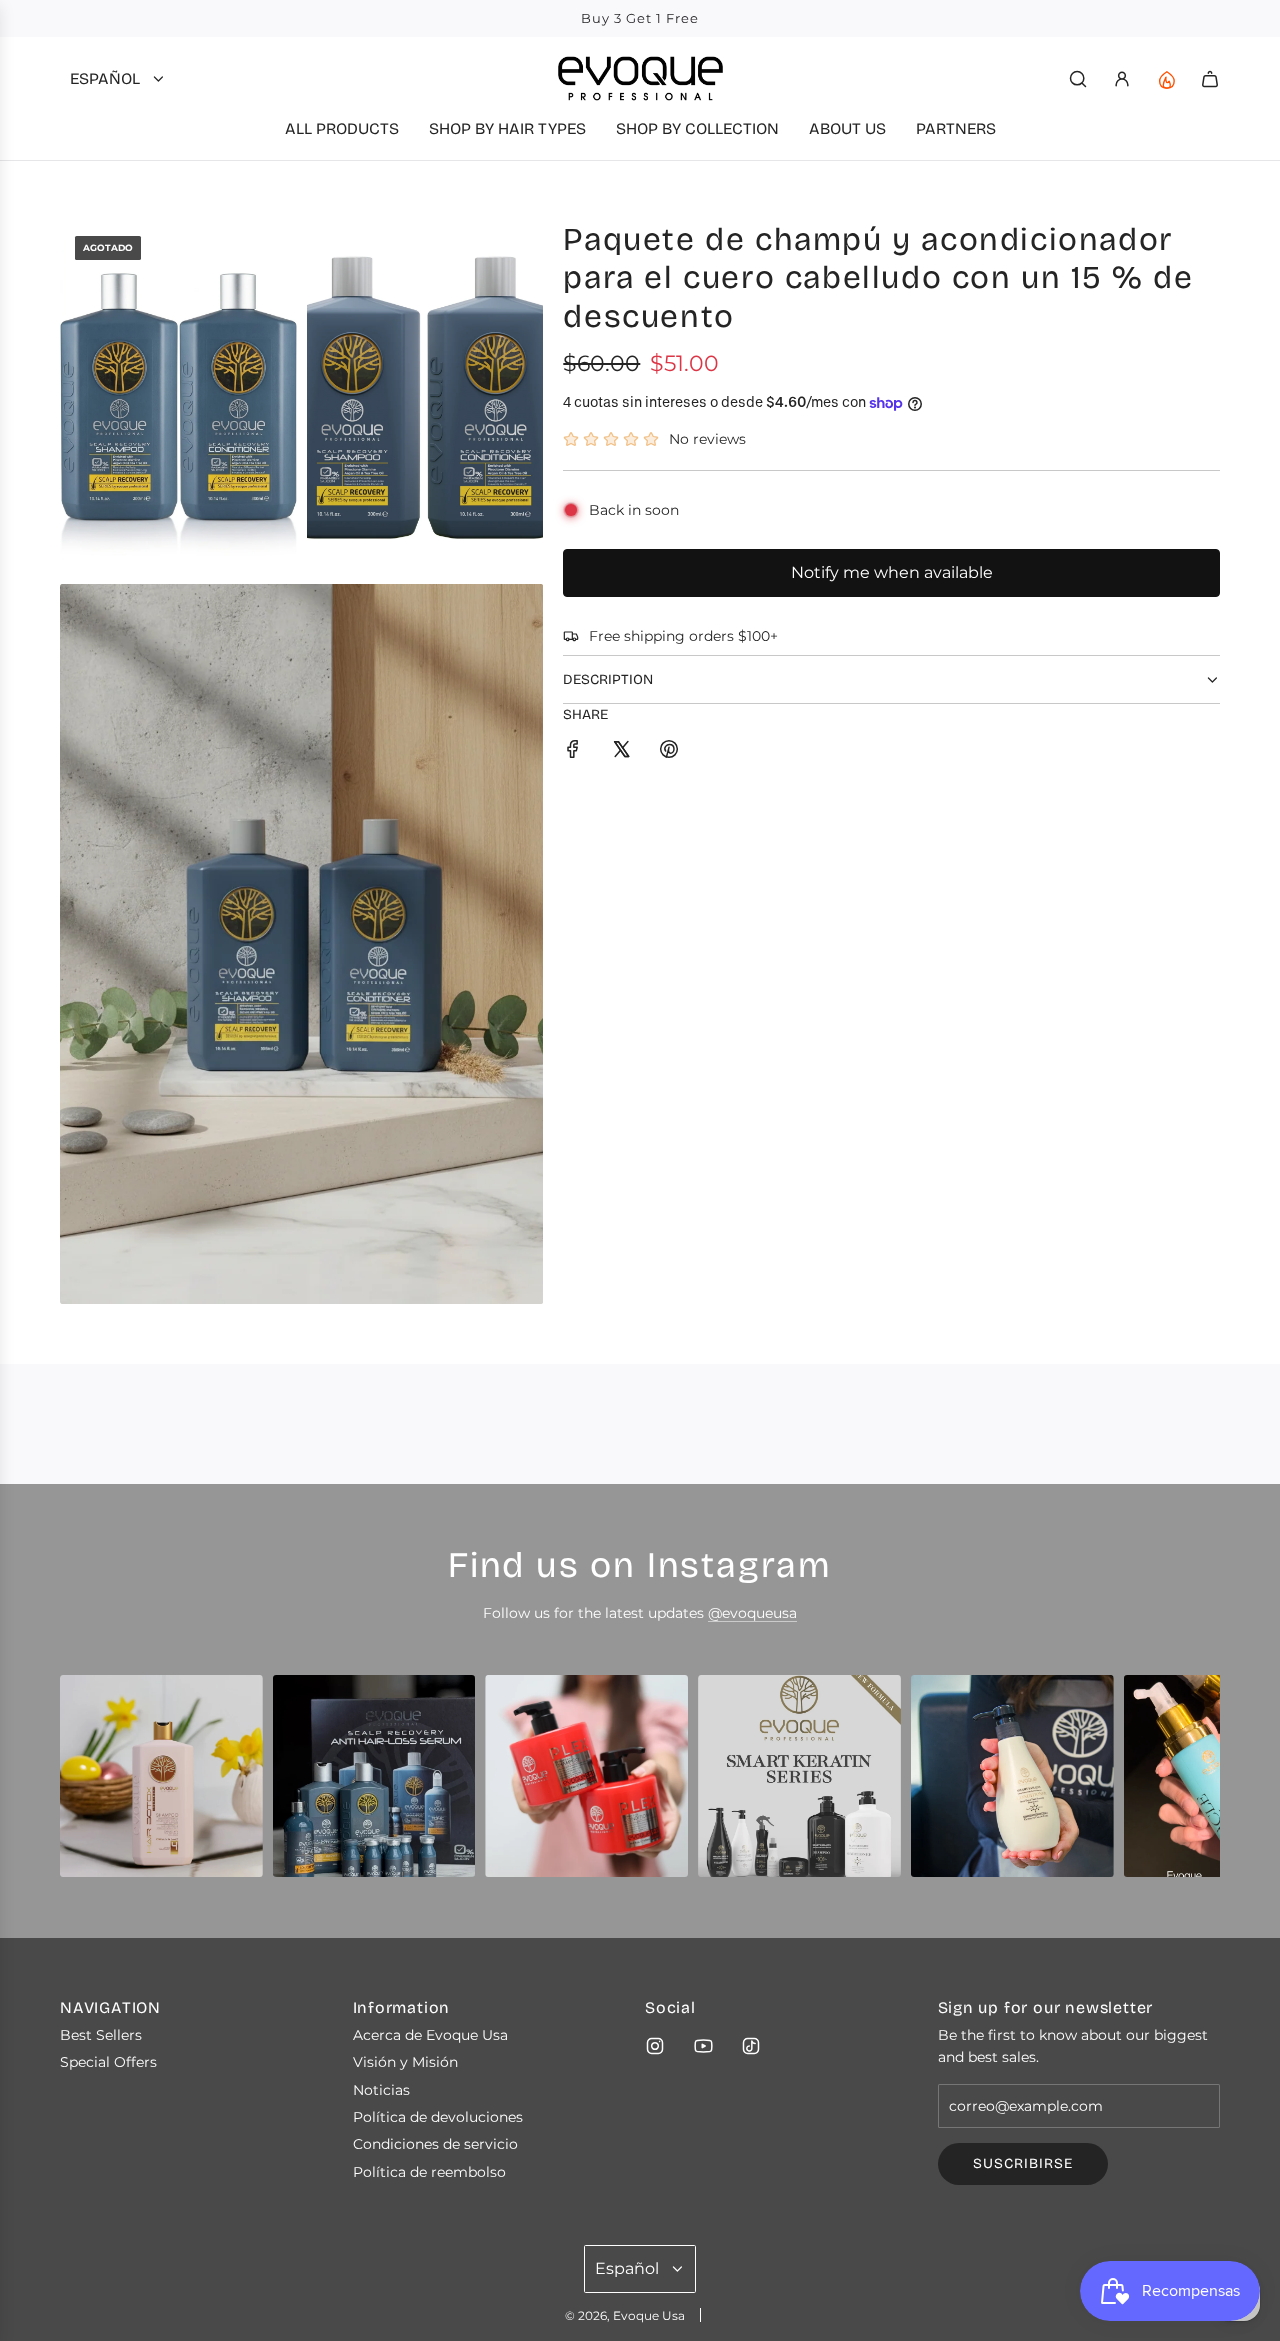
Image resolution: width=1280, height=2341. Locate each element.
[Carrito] (1210, 79)
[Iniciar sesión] (1122, 79)
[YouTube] (703, 2046)
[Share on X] (621, 752)
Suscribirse (1023, 2163)
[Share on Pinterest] (669, 752)
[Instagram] (655, 2046)
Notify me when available (892, 572)
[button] (82, 1784)
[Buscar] (1078, 79)
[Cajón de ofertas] (1166, 79)
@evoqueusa (752, 1613)
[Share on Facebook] (573, 752)
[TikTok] (751, 2046)
